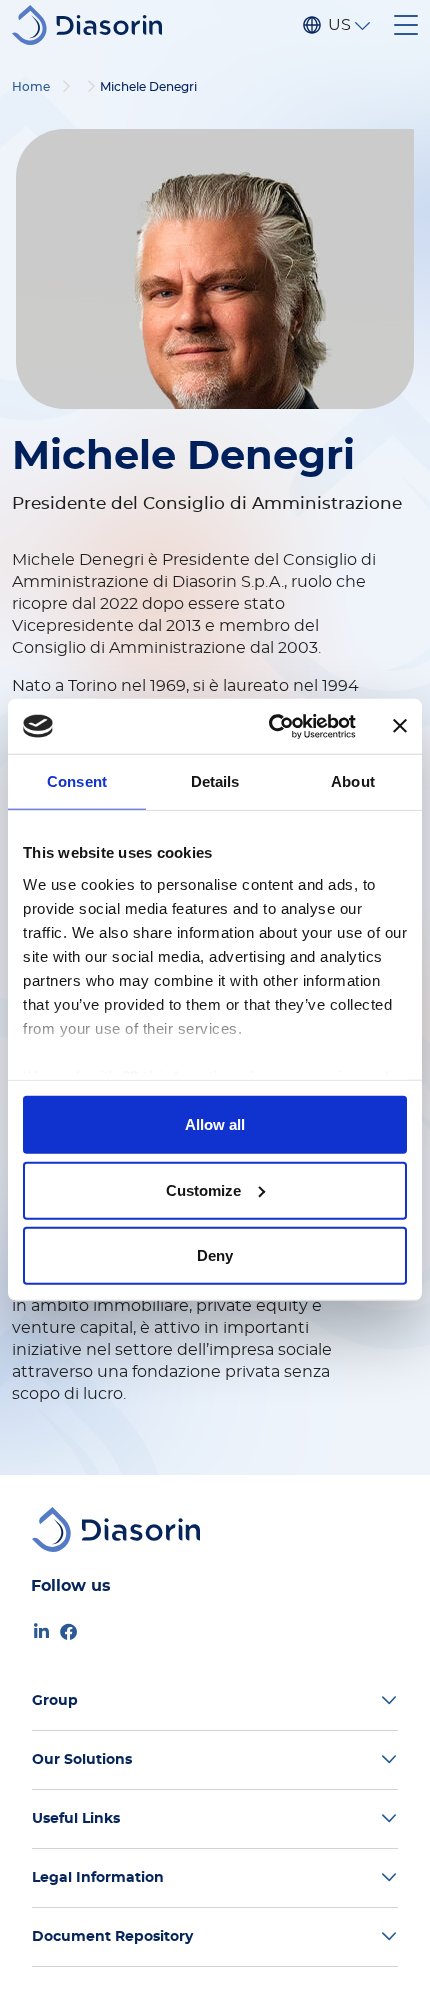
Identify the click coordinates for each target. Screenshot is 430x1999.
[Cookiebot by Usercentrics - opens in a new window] (270, 726)
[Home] (95, 25)
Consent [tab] (77, 781)
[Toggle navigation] (406, 25)
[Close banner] (400, 726)
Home (31, 87)
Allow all (215, 1124)
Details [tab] (215, 781)
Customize (203, 1189)
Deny (215, 1255)
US (339, 25)
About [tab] (353, 781)
